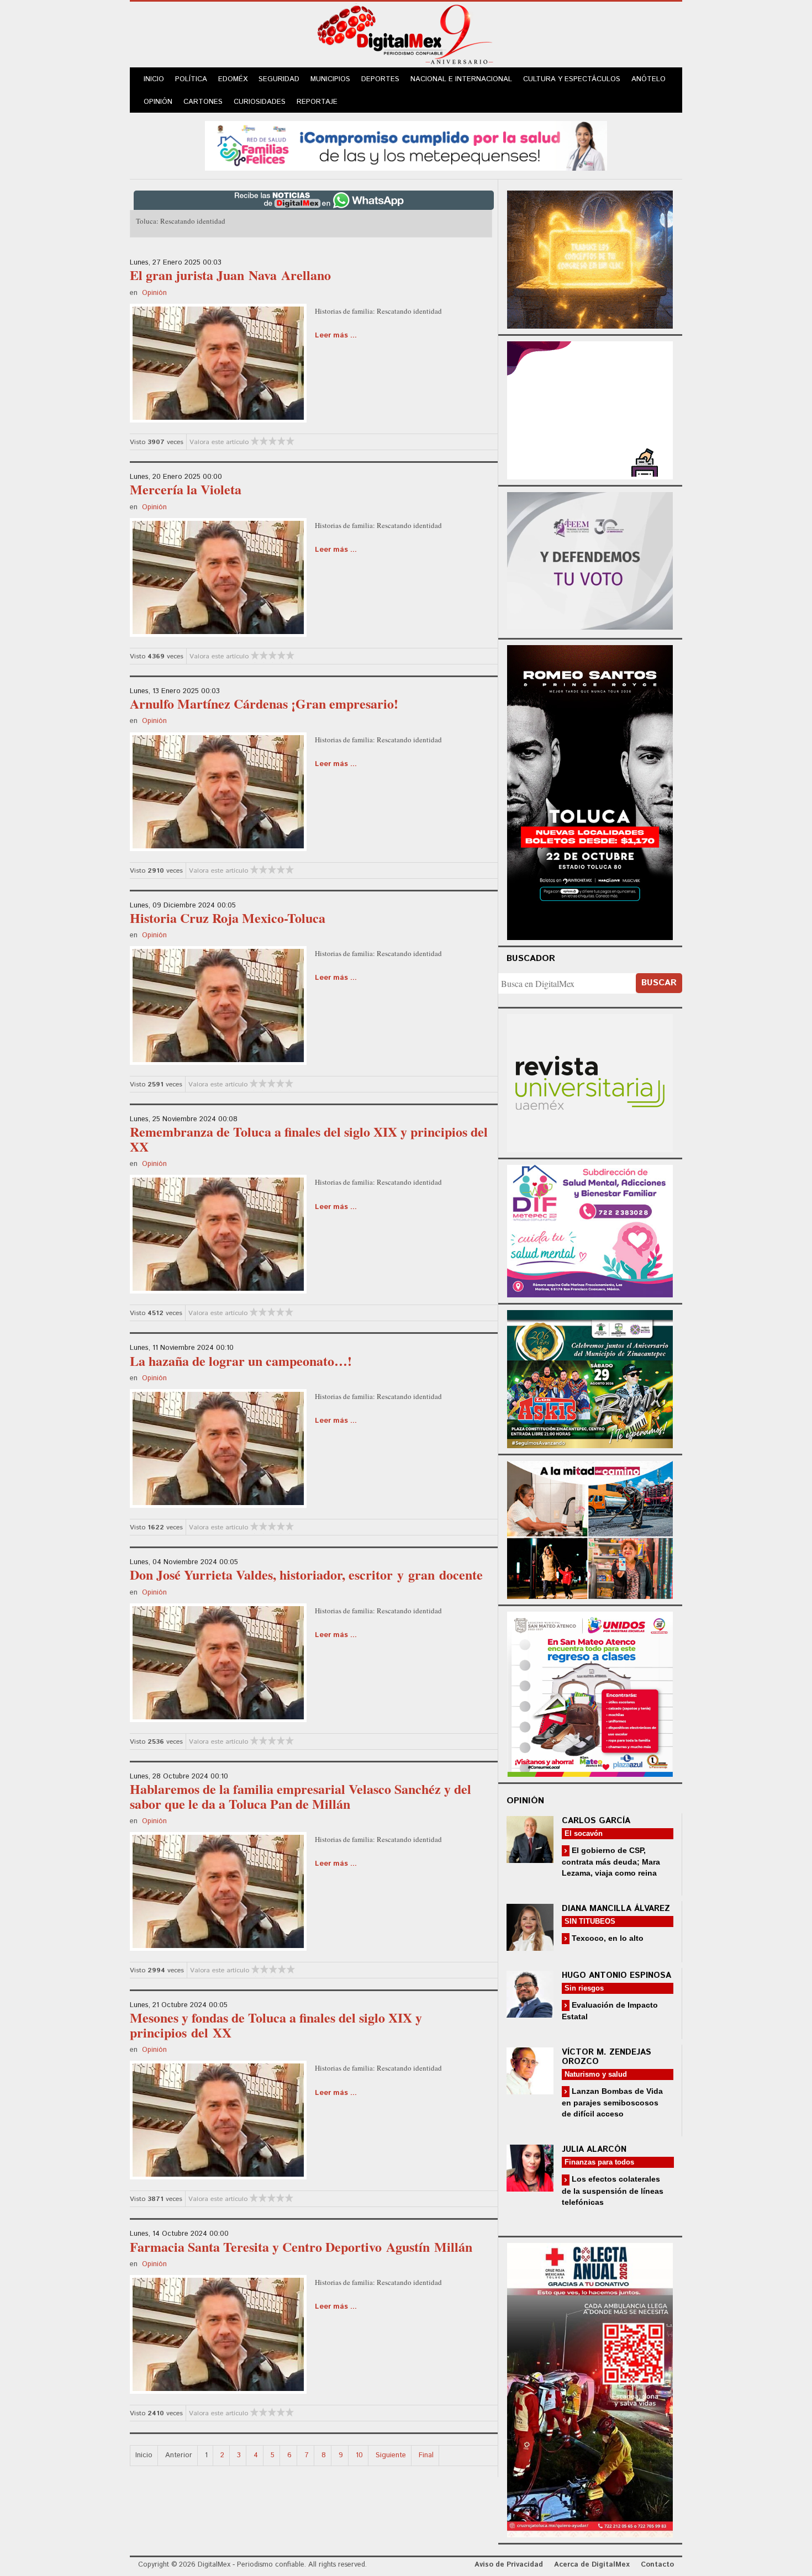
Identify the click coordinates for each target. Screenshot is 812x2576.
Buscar (659, 983)
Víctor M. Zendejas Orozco (607, 2057)
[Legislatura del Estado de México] (590, 258)
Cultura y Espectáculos (572, 79)
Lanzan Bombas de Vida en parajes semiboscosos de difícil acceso (612, 2102)
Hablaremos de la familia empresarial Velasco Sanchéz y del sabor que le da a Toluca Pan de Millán (300, 1796)
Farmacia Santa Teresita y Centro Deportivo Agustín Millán (301, 2247)
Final (426, 2455)
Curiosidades (260, 102)
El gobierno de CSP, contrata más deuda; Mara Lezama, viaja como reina (611, 1862)
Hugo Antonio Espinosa (616, 1975)
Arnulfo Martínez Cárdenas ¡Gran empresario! (264, 703)
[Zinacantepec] (590, 1377)
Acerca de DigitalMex (592, 2565)
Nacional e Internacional (461, 79)
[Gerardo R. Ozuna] (218, 362)
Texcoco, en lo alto (607, 1938)
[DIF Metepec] (590, 1230)
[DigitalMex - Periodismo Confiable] (406, 36)
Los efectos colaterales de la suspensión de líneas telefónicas (613, 2190)
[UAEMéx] (590, 1082)
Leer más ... (336, 336)
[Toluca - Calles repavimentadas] (590, 1528)
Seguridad (279, 79)
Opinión (158, 102)
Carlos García (596, 1821)
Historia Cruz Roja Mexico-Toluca (228, 918)
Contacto (657, 2565)
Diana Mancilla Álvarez (616, 1909)
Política (191, 79)
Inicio (154, 79)
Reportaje (317, 102)
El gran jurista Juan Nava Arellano (230, 275)
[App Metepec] (406, 144)
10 (359, 2455)
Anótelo (648, 79)
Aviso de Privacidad (509, 2565)
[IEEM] (590, 409)
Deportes (380, 79)
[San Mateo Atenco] (590, 1693)
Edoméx (233, 79)
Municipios (330, 79)
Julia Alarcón (594, 2149)
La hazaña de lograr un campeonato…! (241, 1361)
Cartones (203, 102)
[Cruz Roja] (590, 2388)
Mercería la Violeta (186, 489)
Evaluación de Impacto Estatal (610, 2011)
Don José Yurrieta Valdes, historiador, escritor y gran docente (306, 1574)
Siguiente (391, 2455)
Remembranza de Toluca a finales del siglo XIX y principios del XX (309, 1139)
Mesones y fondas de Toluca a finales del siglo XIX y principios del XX (276, 2025)
